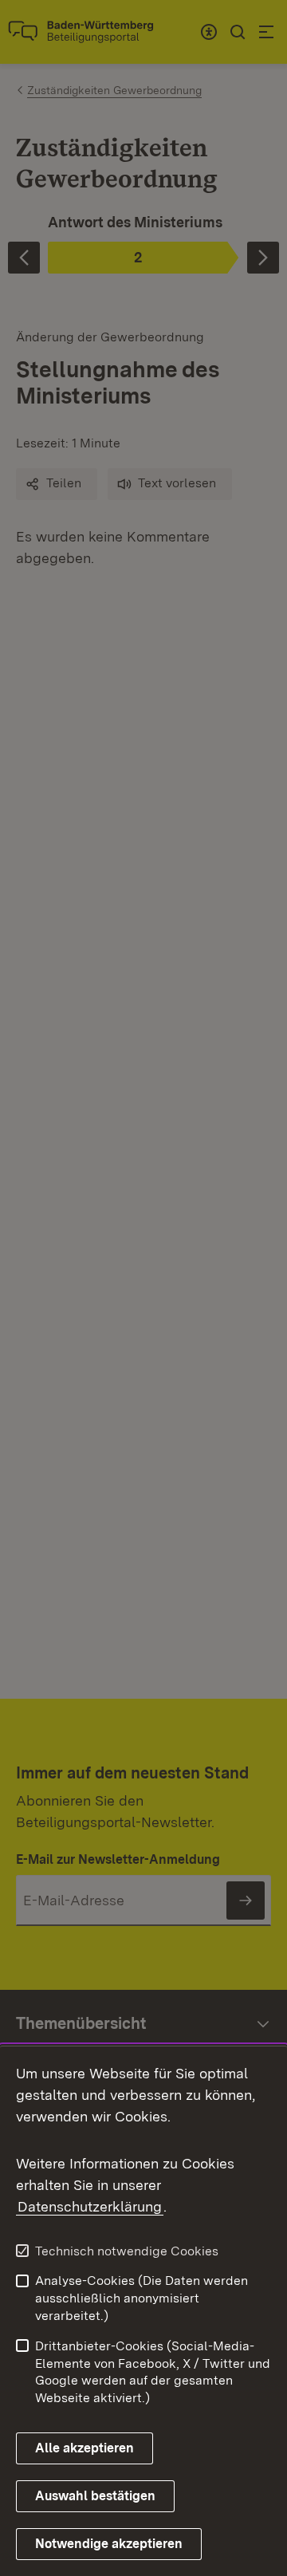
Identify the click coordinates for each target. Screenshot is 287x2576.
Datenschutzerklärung (90, 2206)
